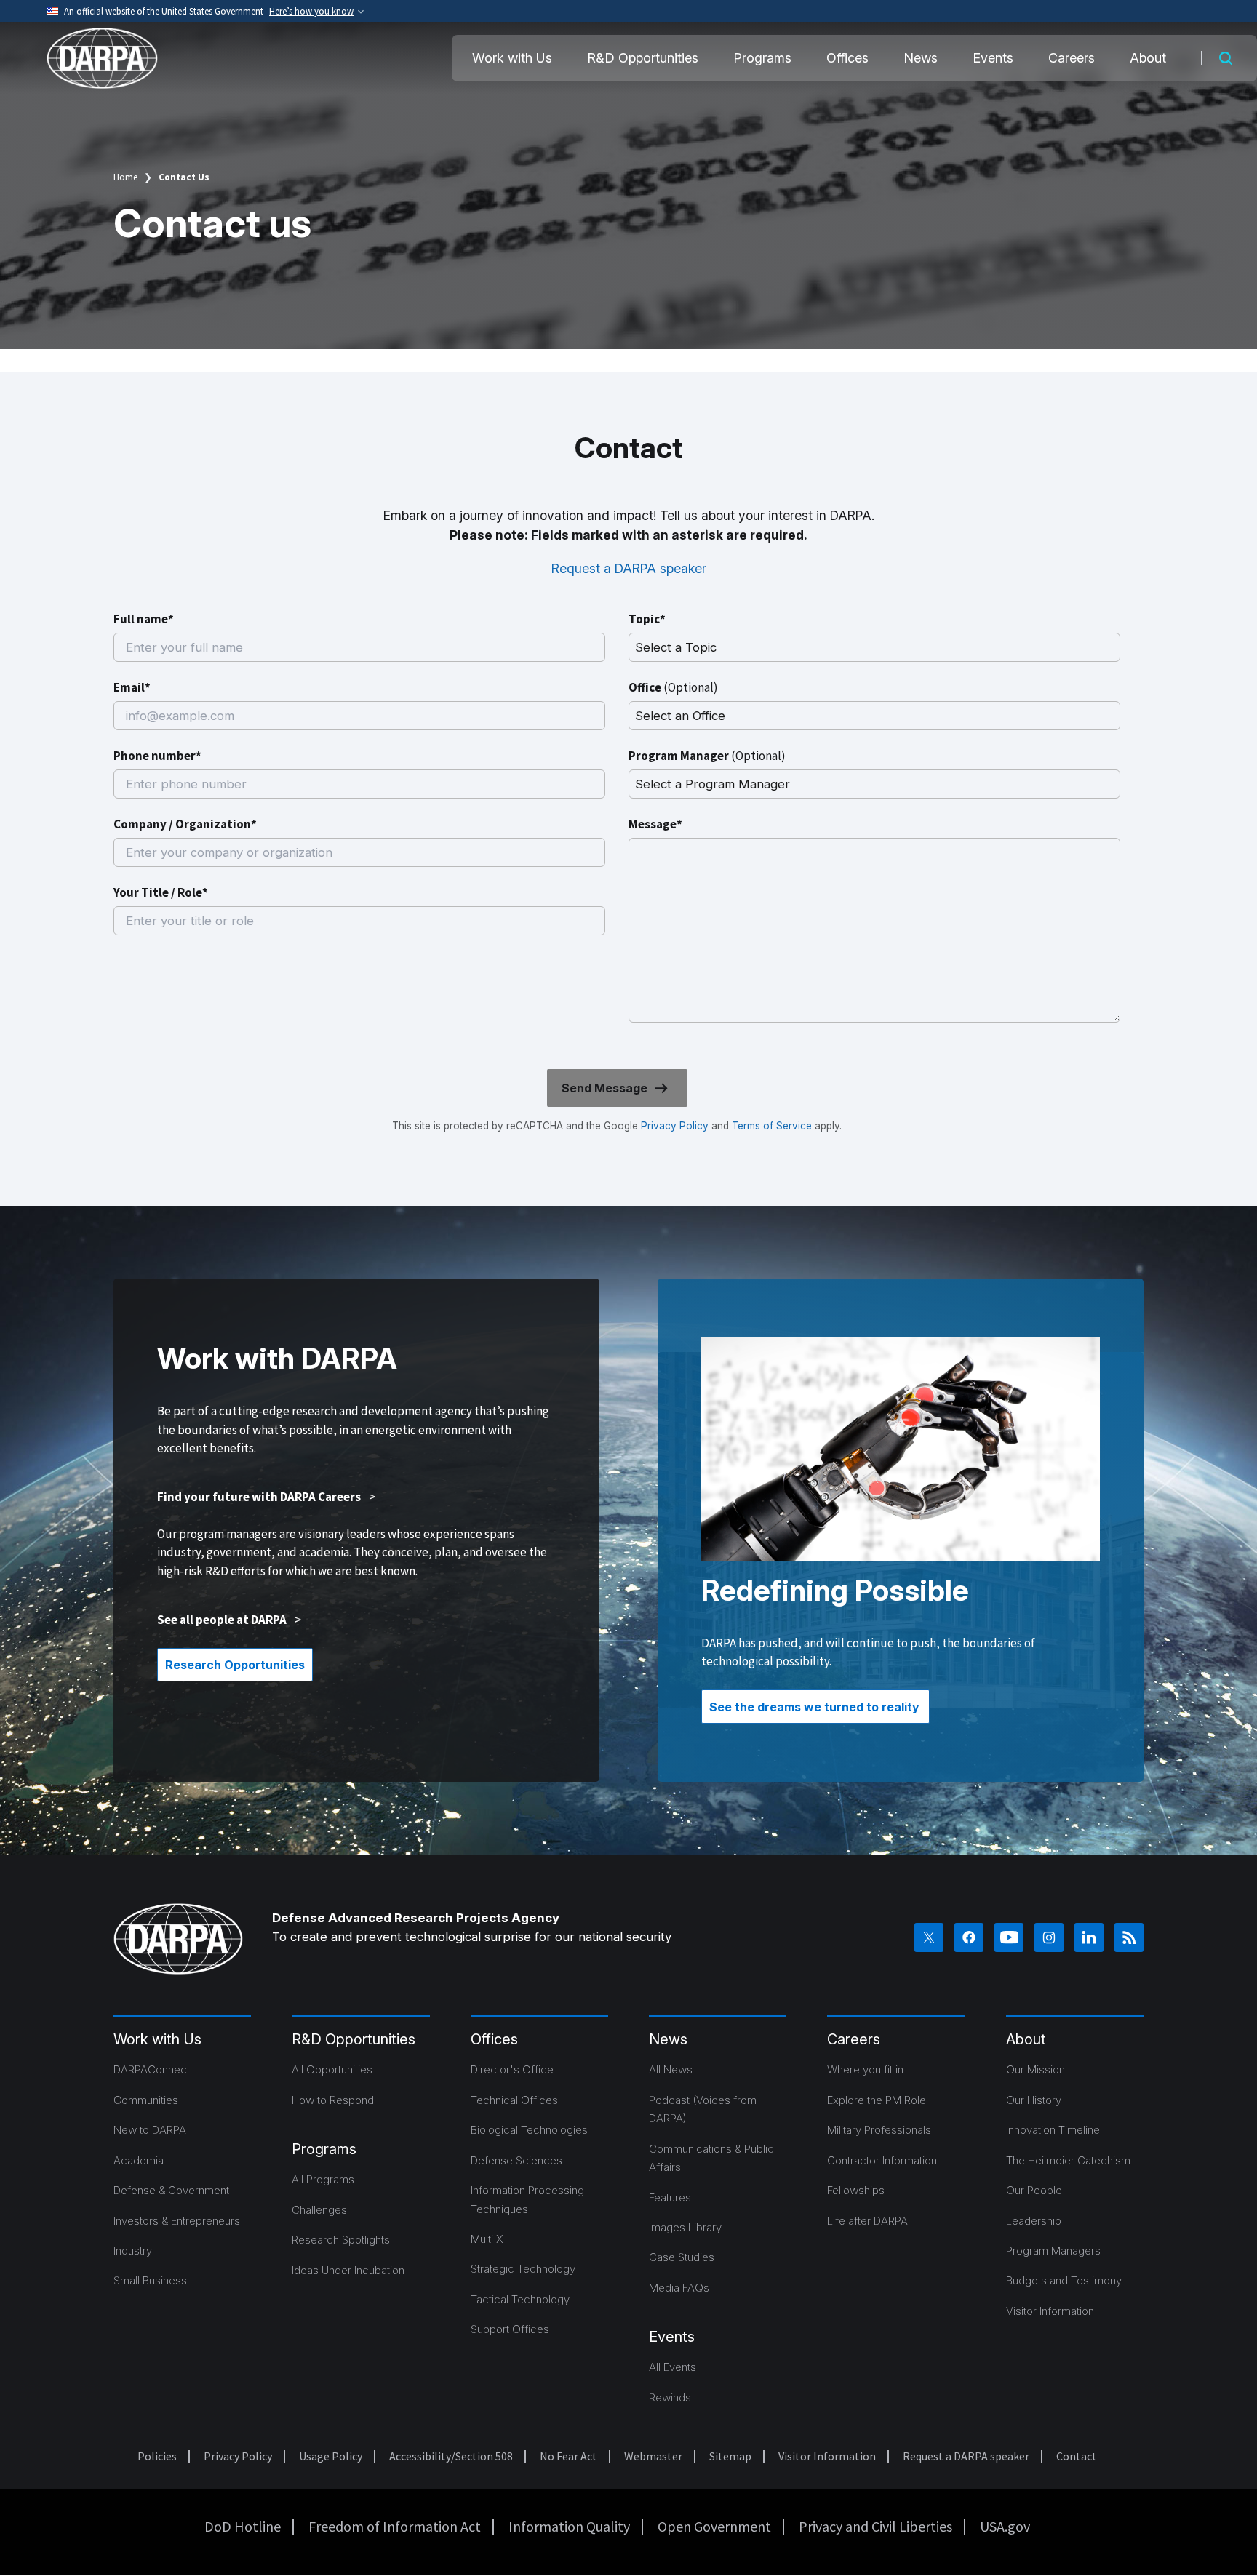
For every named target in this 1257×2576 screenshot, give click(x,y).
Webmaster (653, 2456)
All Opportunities (332, 2069)
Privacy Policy (675, 1126)
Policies (157, 2456)
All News (671, 2069)
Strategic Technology (523, 2269)
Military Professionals (879, 2130)
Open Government (714, 2526)
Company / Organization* (185, 824)
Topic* (647, 619)
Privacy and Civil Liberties (875, 2526)
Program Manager (707, 756)
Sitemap (730, 2456)
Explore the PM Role (877, 2100)
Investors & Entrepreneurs (177, 2221)
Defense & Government (171, 2190)
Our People (1034, 2190)
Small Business (150, 2280)
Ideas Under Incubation (348, 2270)
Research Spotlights (341, 2240)
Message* (655, 824)
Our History (1034, 2100)
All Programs (323, 2179)
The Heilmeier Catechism (1068, 2160)
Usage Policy (331, 2456)
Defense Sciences (516, 2160)
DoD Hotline (243, 2526)
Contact (1077, 2456)
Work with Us (512, 58)
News (921, 58)
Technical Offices (514, 2100)
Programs (762, 58)
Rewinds (670, 2397)
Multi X (487, 2239)
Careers (1072, 58)
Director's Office (512, 2069)
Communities (146, 2100)
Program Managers (1053, 2251)
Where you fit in (865, 2069)
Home (125, 177)
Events (993, 58)
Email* (132, 687)
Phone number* (157, 756)
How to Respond (333, 2100)
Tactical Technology (520, 2299)
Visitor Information (1050, 2311)
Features (670, 2197)
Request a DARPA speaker (629, 568)
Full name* (144, 619)
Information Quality (569, 2526)
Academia (139, 2160)
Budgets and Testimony (1064, 2280)
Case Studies (682, 2257)
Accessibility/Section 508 (451, 2456)
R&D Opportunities (643, 58)
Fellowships (856, 2190)
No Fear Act (568, 2456)
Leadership (1034, 2221)
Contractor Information (882, 2160)
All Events (673, 2367)
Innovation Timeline (1053, 2130)
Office (673, 687)
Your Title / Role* (161, 892)
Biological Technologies (529, 2130)
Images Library (685, 2227)
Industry (133, 2251)
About (1148, 58)
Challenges (319, 2210)
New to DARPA (150, 2130)
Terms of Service (770, 1126)
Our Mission (1035, 2069)
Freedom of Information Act (395, 2526)
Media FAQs (679, 2288)
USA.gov (1005, 2526)
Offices (847, 58)
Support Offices (510, 2329)
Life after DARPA (867, 2221)
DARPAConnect (152, 2069)
